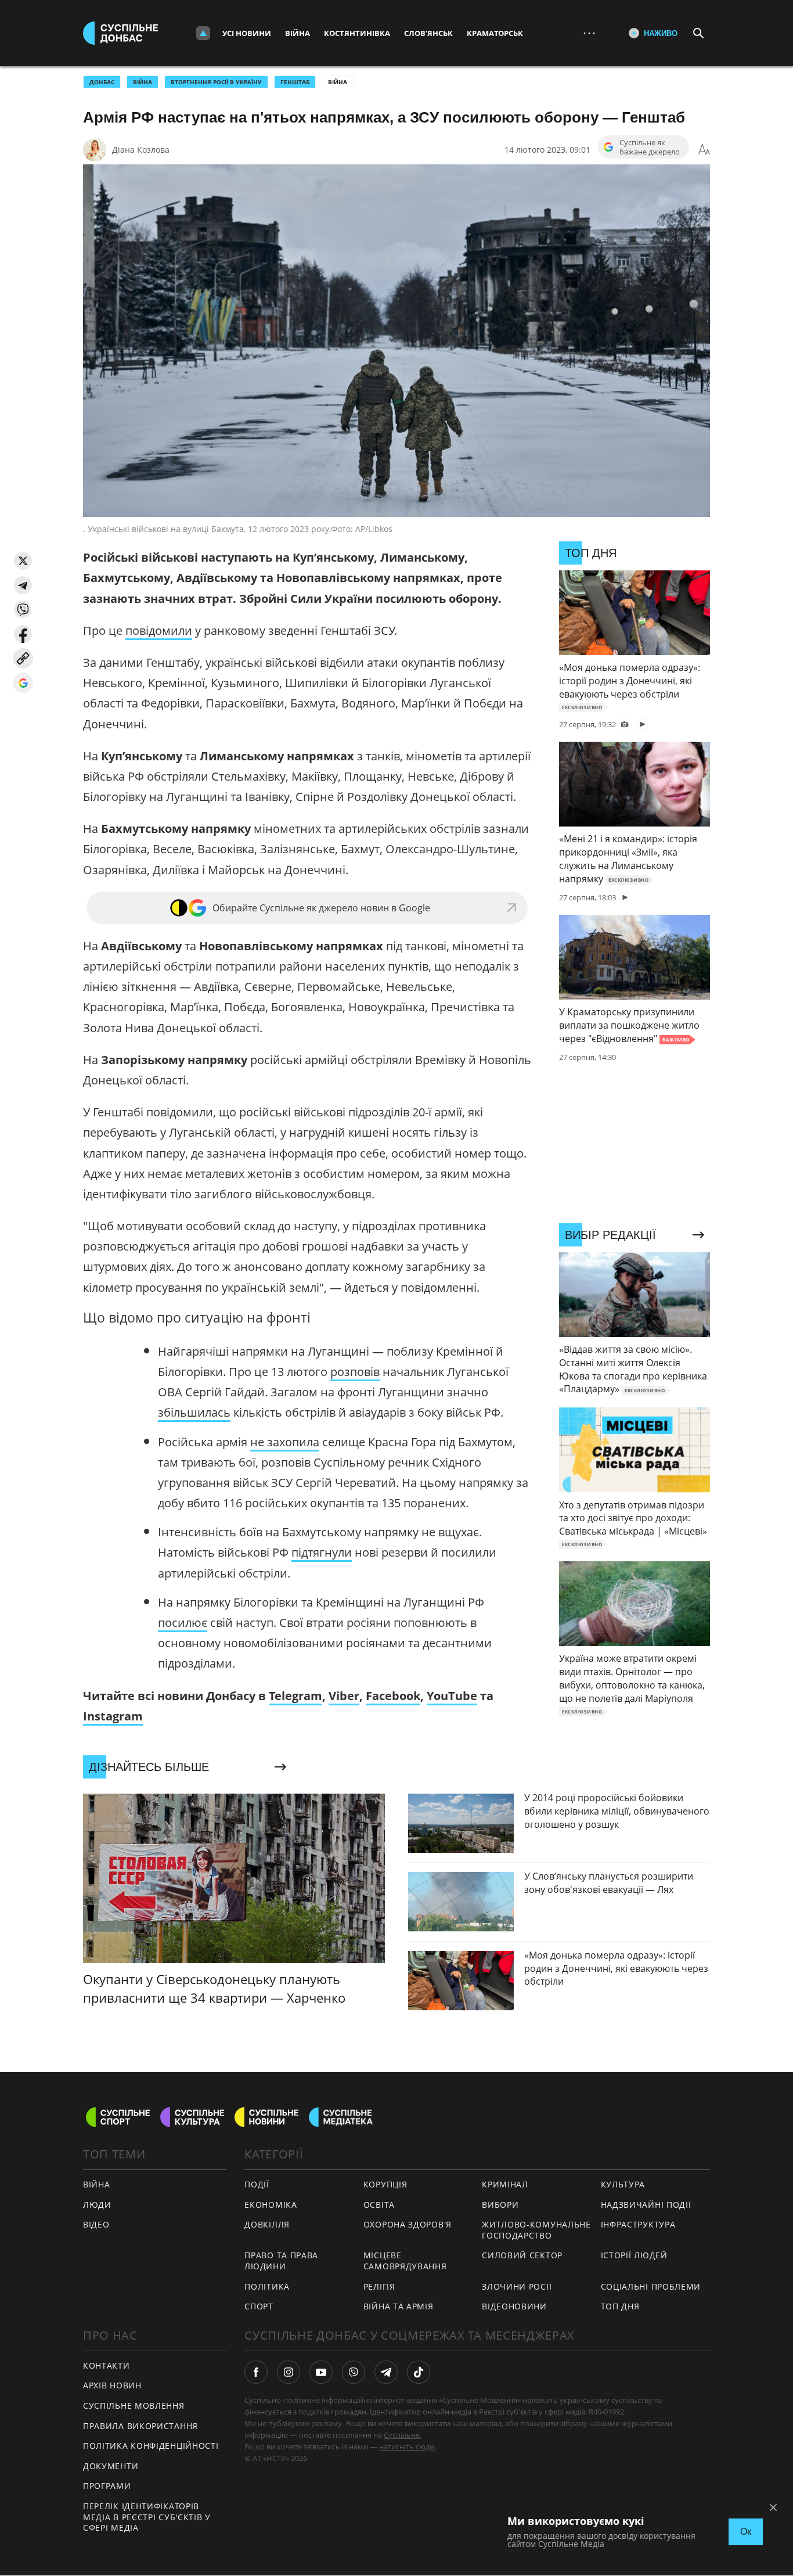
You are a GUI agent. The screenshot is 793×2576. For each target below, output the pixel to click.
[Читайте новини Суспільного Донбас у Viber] (354, 2372)
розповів (355, 1372)
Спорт (259, 2306)
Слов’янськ (428, 33)
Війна (298, 33)
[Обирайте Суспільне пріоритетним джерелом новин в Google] (23, 683)
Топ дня (620, 2306)
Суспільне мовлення (134, 2406)
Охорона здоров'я (408, 2224)
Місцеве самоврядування (405, 2261)
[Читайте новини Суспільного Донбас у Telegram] (386, 2372)
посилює (183, 1623)
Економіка (271, 2205)
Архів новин (112, 2385)
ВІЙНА (143, 82)
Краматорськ (495, 33)
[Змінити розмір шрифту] (704, 150)
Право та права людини (281, 2261)
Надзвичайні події (646, 2205)
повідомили (159, 630)
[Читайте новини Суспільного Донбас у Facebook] (256, 2372)
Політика (267, 2286)
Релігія (379, 2286)
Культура (623, 2184)
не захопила (285, 1442)
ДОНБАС (102, 82)
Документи (111, 2466)
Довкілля (267, 2224)
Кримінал (505, 2184)
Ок (746, 2532)
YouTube (452, 1696)
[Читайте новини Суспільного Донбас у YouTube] (321, 2372)
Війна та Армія (399, 2306)
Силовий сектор (522, 2255)
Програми (107, 2486)
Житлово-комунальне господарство (536, 2230)
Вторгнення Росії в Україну (216, 82)
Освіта (379, 2205)
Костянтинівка (357, 33)
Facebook (393, 1696)
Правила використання (140, 2426)
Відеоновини (514, 2306)
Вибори (500, 2205)
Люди (97, 2205)
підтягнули (322, 1552)
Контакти (107, 2365)
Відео (96, 2224)
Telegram (295, 1696)
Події (257, 2184)
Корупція (385, 2184)
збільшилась (194, 1412)
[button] (23, 561)
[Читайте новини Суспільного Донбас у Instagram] (289, 2372)
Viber (344, 1696)
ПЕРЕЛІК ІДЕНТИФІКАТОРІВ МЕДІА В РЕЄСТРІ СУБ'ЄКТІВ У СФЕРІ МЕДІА (147, 2517)
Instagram (113, 1716)
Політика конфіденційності (151, 2446)
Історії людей (634, 2255)
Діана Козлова (141, 150)
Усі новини (247, 33)
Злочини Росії (517, 2286)
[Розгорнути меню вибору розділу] (203, 33)
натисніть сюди (407, 2446)
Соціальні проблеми (651, 2286)
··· (589, 33)
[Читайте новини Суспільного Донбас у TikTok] (419, 2372)
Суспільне (402, 2435)
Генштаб (295, 82)
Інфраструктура (638, 2224)
